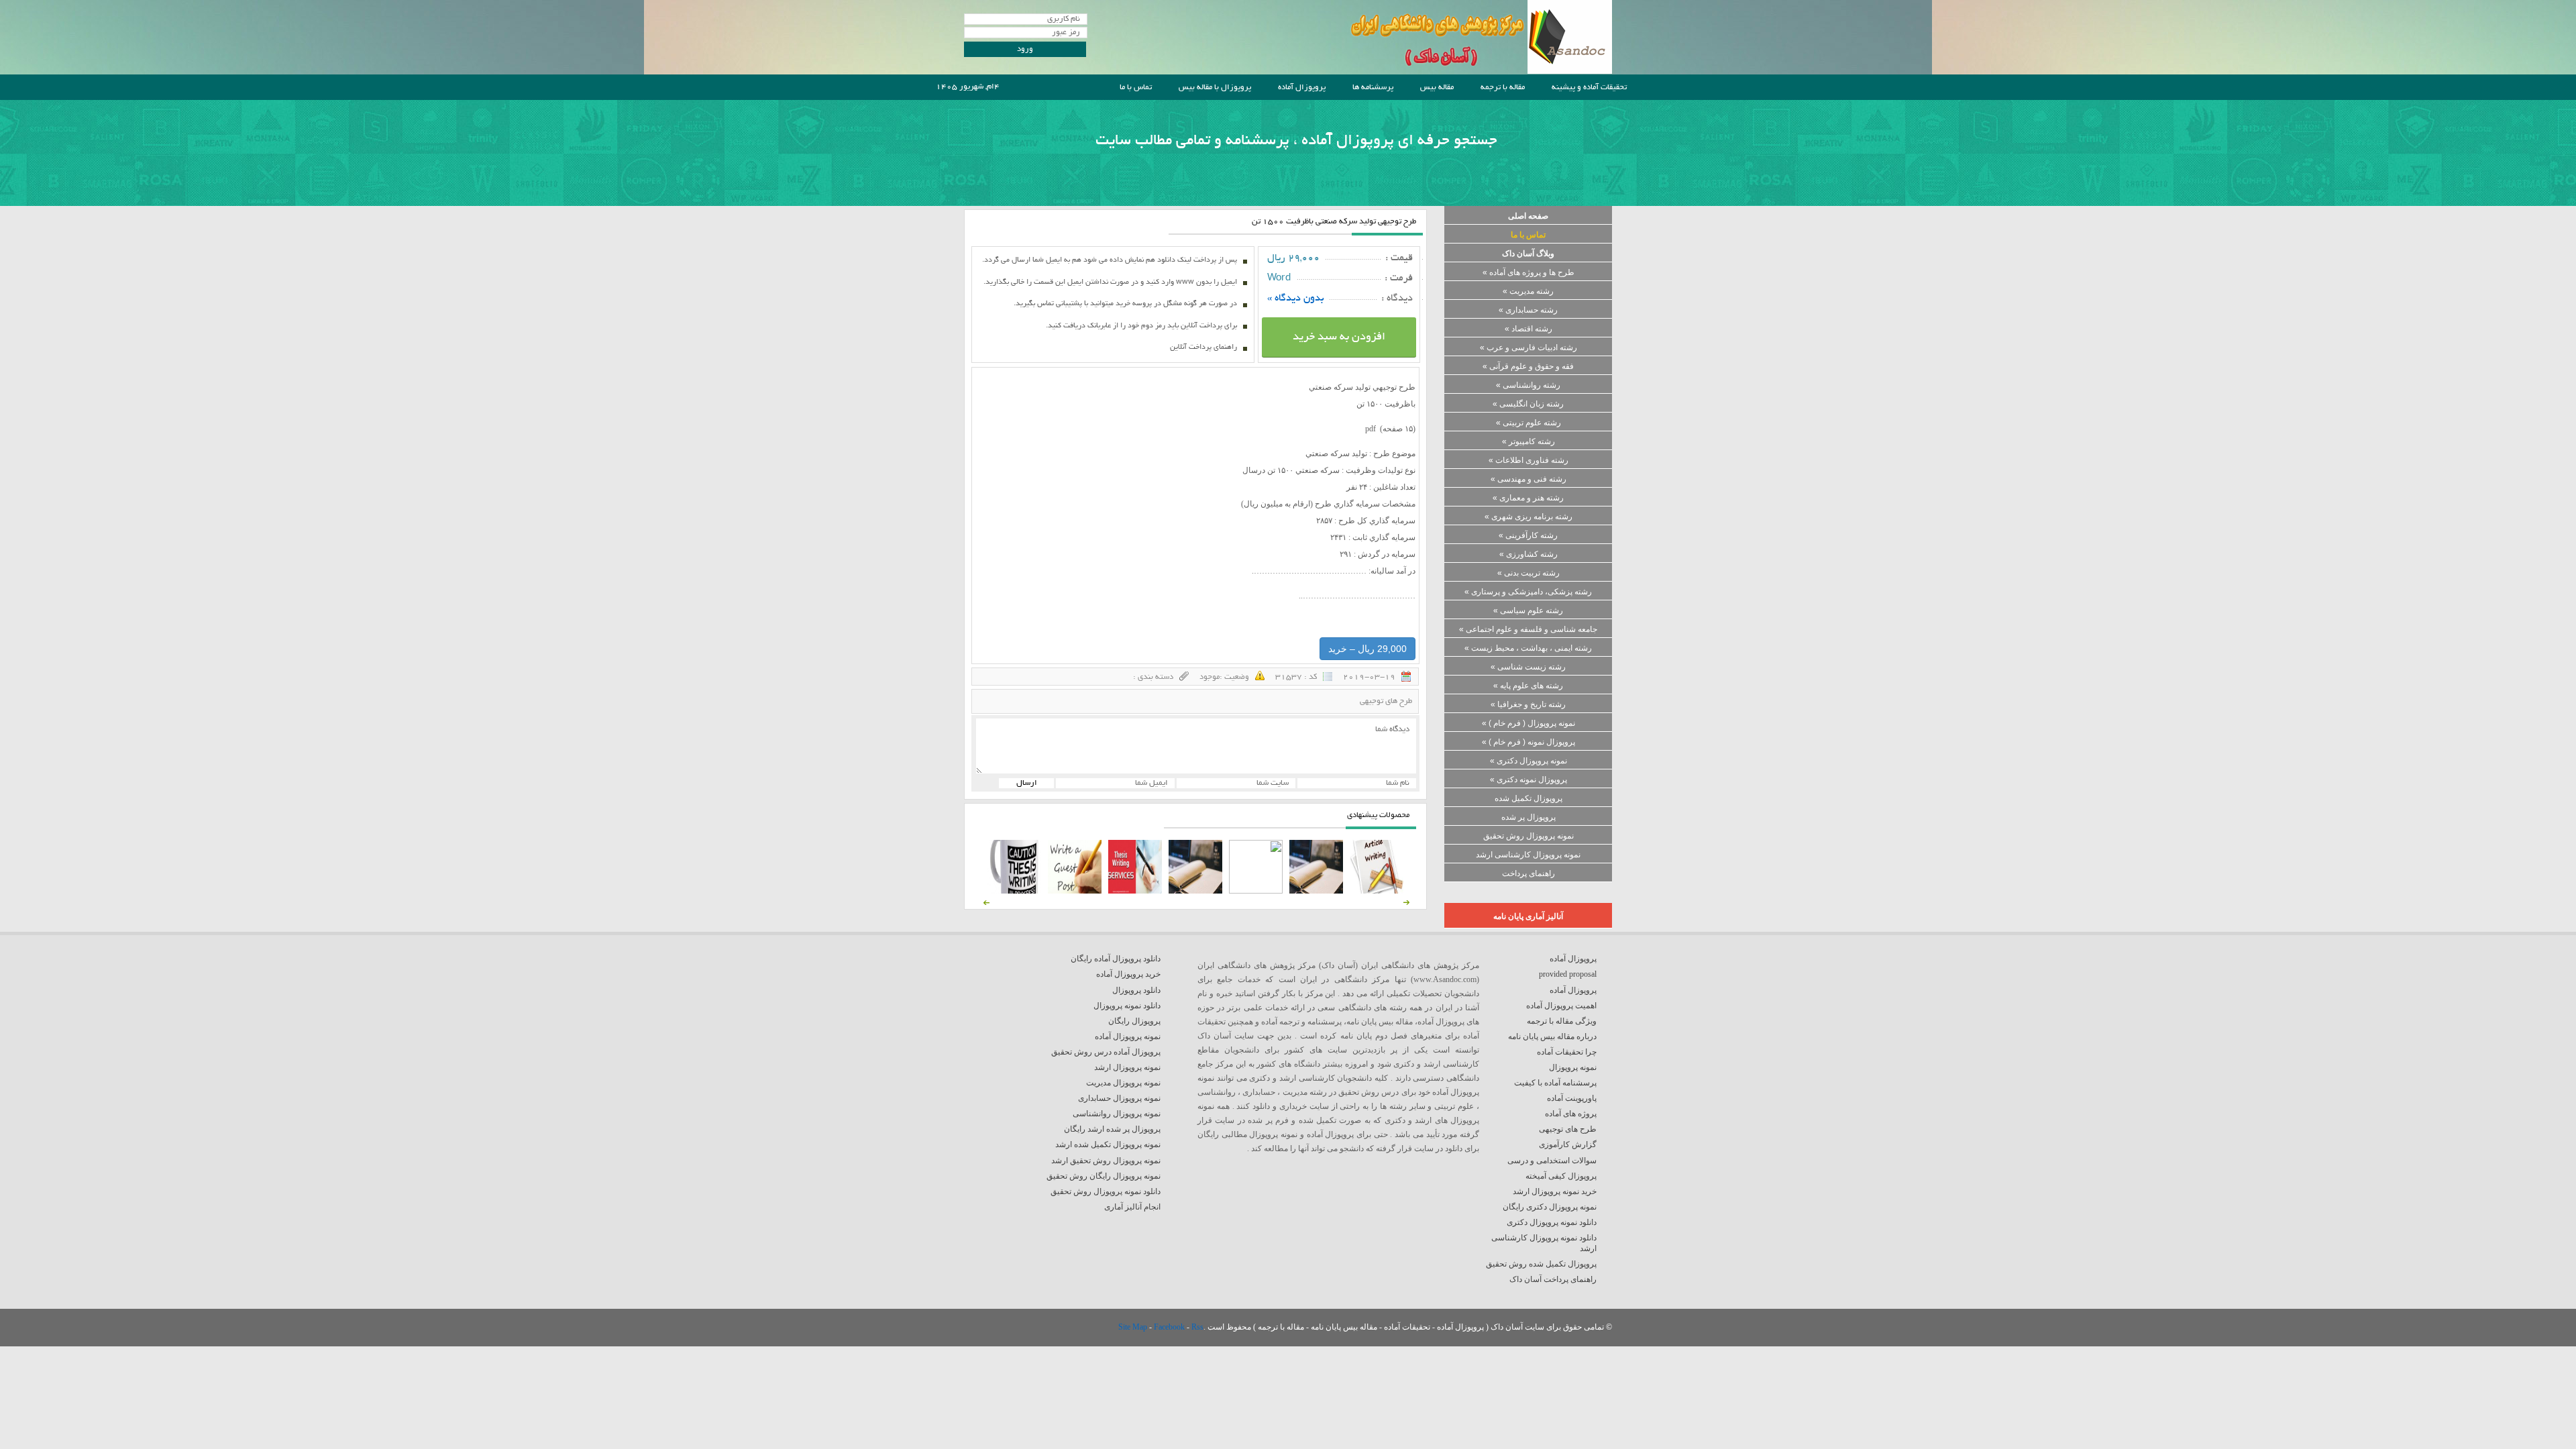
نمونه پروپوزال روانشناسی (1117, 1114)
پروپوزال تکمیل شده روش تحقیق (1541, 1264)
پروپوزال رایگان (1134, 1021)
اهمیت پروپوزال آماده (1561, 1006)
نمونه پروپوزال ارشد (1127, 1067)
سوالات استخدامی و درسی (1552, 1161)
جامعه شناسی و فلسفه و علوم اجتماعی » (1528, 629)
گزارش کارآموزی (1568, 1144)
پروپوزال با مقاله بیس (1215, 88)
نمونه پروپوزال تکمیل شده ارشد (1108, 1144)
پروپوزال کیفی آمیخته (1561, 1176)
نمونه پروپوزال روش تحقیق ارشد (1106, 1161)
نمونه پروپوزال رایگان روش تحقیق (1104, 1176)
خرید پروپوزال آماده (1128, 974)
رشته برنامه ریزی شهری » (1528, 517)
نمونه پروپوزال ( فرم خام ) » (1528, 723)
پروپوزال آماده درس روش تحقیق (1106, 1052)
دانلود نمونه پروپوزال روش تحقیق (1106, 1191)
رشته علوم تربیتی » (1528, 423)
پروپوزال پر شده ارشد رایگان (1112, 1129)
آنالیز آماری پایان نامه (1528, 916)
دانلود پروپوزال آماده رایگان (1116, 959)
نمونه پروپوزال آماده (1128, 1036)
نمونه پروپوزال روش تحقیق (1528, 836)
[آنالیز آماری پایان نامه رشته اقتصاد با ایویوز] (1135, 891)
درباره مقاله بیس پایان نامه (1552, 1036)
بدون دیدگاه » (1296, 299)
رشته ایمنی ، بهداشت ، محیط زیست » (1528, 648)
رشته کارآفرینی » (1528, 535)
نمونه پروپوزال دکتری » (1528, 761)
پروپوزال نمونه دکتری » (1528, 780)
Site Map (1134, 1327)
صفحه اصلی (1528, 216)
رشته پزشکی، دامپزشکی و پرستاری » (1528, 592)
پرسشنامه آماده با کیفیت (1555, 1083)
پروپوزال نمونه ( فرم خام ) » (1528, 742)
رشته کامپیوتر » (1528, 441)
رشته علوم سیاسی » (1528, 610)
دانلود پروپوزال (1136, 990)
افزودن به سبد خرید (1339, 337)
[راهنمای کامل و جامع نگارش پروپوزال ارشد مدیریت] (1377, 891)
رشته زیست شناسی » (1528, 667)
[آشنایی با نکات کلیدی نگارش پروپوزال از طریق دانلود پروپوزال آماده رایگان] (1075, 891)
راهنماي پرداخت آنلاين (1203, 347)
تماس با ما (1136, 88)
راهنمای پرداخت (1528, 873)
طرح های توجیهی (1386, 701)
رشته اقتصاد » (1528, 329)
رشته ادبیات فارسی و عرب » (1528, 347)
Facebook (1170, 1327)
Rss (1197, 1327)
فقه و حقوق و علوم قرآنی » (1528, 366)
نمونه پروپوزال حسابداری (1119, 1098)
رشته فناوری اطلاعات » (1528, 460)
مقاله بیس (1437, 88)
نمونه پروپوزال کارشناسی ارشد (1528, 855)
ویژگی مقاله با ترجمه (1562, 1021)
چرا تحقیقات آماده (1567, 1052)
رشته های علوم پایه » (1528, 686)
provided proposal (1568, 974)
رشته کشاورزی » (1528, 554)
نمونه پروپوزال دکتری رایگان (1550, 1207)
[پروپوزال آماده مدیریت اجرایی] (1256, 891)
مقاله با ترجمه (1503, 88)
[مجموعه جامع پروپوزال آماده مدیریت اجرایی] (1195, 891)
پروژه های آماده (1571, 1114)
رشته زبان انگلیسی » (1528, 404)
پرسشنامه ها (1373, 88)
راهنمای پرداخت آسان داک (1553, 1279)
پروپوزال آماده (1302, 88)
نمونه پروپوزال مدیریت (1123, 1083)
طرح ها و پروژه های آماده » (1528, 272)
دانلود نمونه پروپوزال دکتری (1552, 1222)
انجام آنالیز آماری (1132, 1207)
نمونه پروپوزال (1573, 1067)
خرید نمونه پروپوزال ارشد (1555, 1191)
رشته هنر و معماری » (1528, 498)
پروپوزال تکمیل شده (1528, 798)
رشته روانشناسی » (1528, 385)
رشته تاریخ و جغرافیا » (1528, 704)
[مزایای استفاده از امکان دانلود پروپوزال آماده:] (1014, 891)
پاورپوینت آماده (1572, 1098)
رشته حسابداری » (1528, 310)
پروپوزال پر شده (1528, 817)
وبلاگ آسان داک (1528, 254)
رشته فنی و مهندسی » (1528, 479)
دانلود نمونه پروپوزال (1127, 1006)
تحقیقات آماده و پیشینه (1589, 88)
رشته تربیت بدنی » (1528, 573)
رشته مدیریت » (1528, 291)
